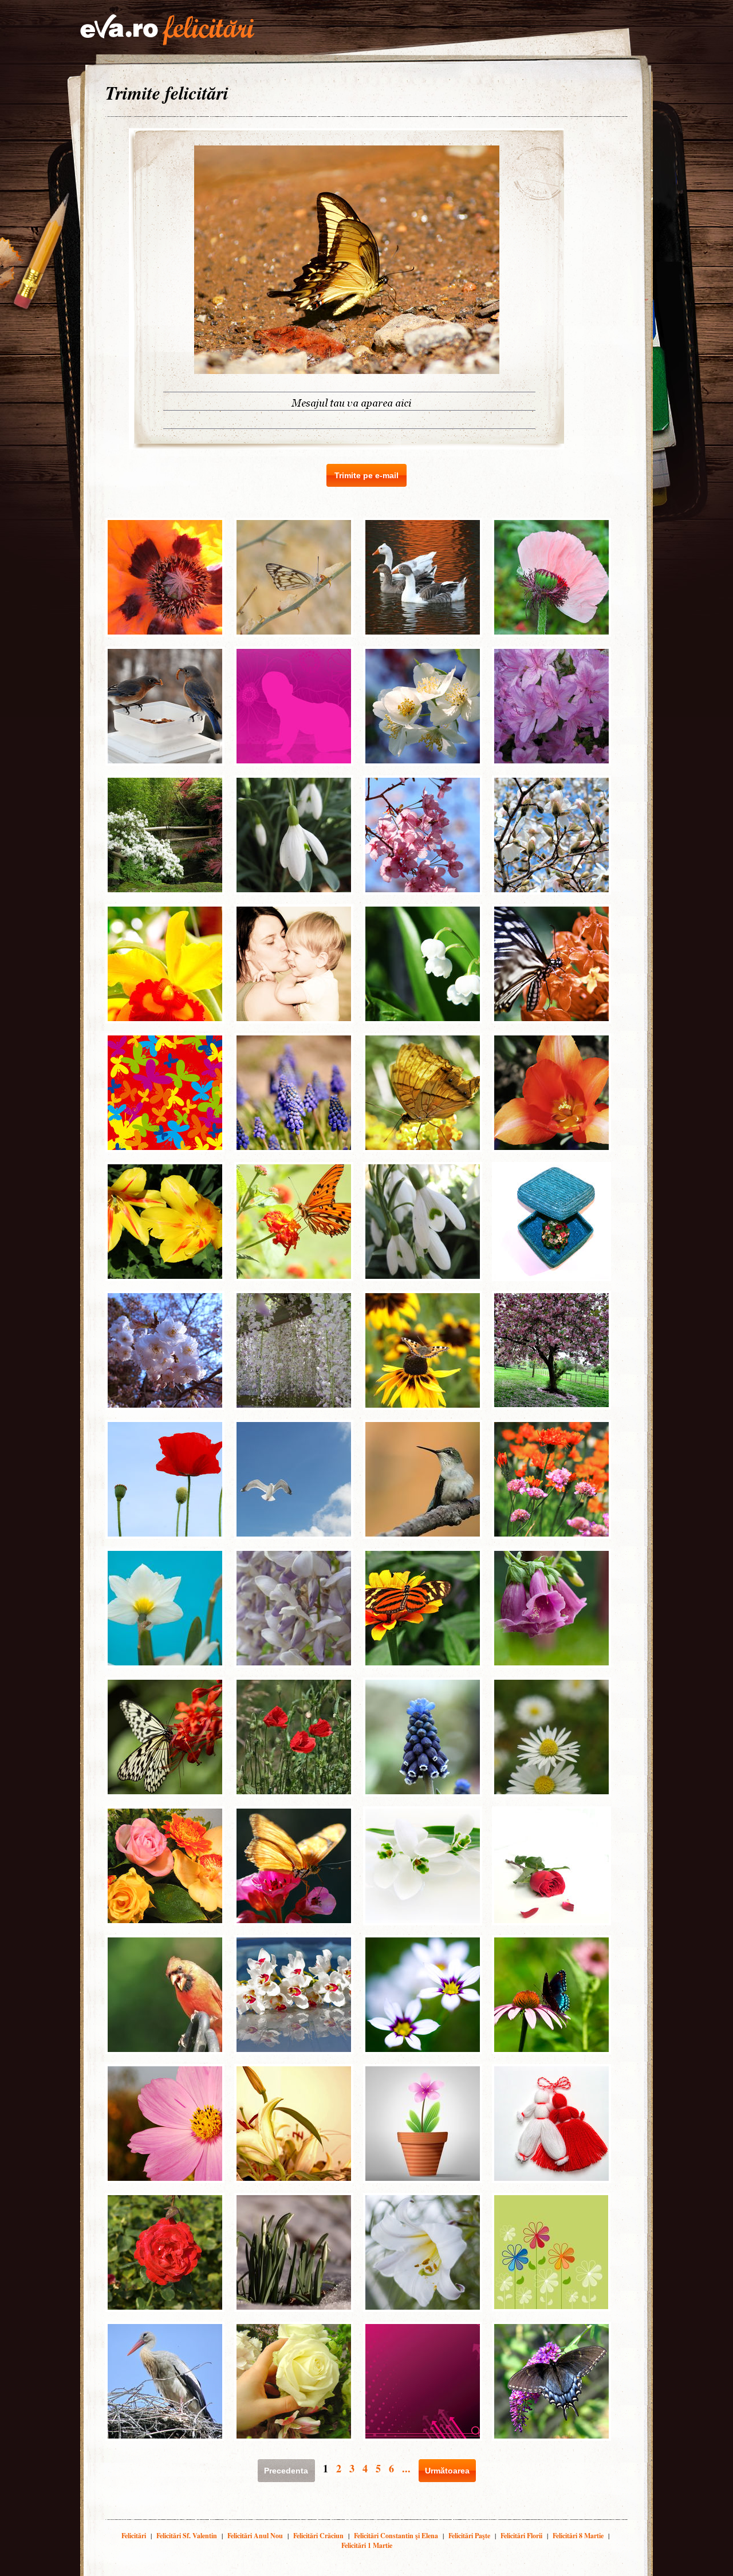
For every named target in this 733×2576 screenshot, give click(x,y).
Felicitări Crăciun (318, 2536)
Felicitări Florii (521, 2536)
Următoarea (447, 2471)
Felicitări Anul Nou (255, 2536)
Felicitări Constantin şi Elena (396, 2536)
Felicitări (134, 2536)
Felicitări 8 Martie (578, 2536)
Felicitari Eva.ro (167, 30)
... (406, 2468)
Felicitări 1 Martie (367, 2545)
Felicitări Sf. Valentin (187, 2536)
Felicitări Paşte (469, 2536)
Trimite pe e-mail (366, 475)
